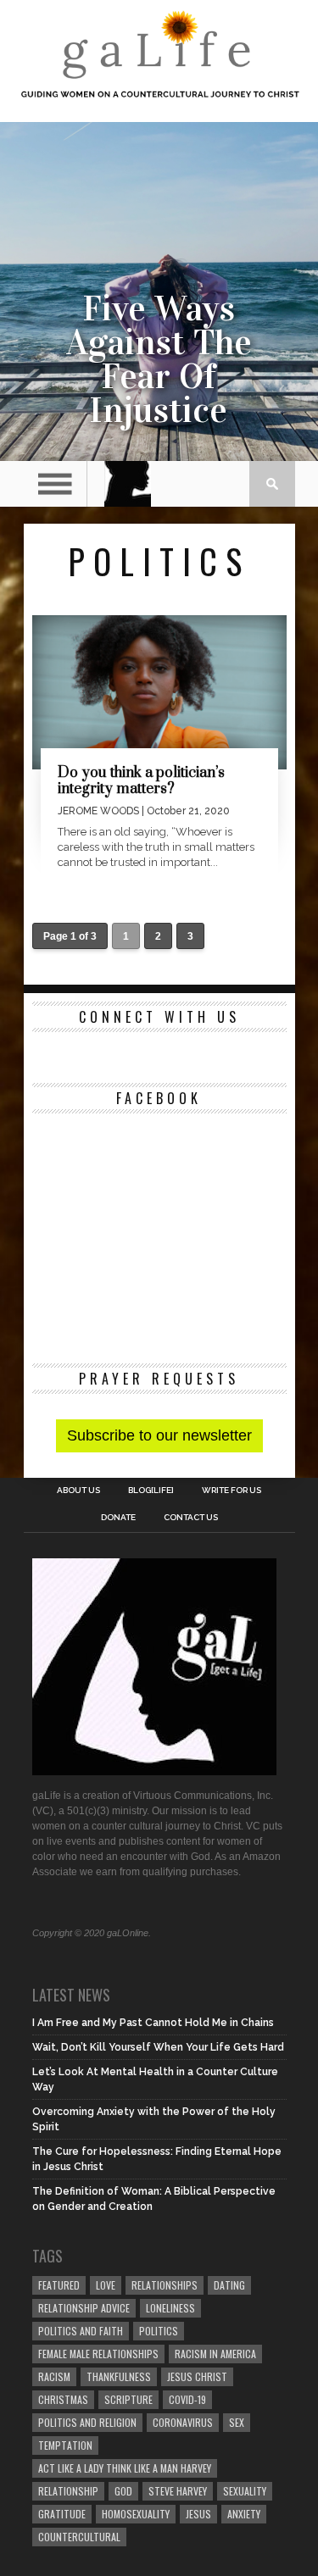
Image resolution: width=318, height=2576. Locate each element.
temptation (65, 2445)
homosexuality (136, 2514)
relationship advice (84, 2308)
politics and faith (81, 2331)
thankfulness (119, 2376)
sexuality (245, 2491)
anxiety (244, 2514)
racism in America (215, 2354)
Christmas (63, 2399)
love (106, 2285)
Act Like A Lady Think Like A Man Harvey (125, 2468)
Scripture (128, 2399)
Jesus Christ (197, 2376)
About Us (78, 1491)
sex (237, 2422)
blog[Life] (151, 1491)
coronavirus (183, 2422)
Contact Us (191, 1518)
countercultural (79, 2537)
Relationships (165, 2285)
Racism (54, 2376)
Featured (59, 2285)
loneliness (170, 2308)
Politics (159, 2331)
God (123, 2491)
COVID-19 (187, 2399)
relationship (68, 2491)
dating (229, 2285)
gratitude (62, 2514)
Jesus (198, 2514)
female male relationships (98, 2354)
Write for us (232, 1491)
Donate (118, 1518)
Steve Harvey (178, 2491)
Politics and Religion (87, 2422)
